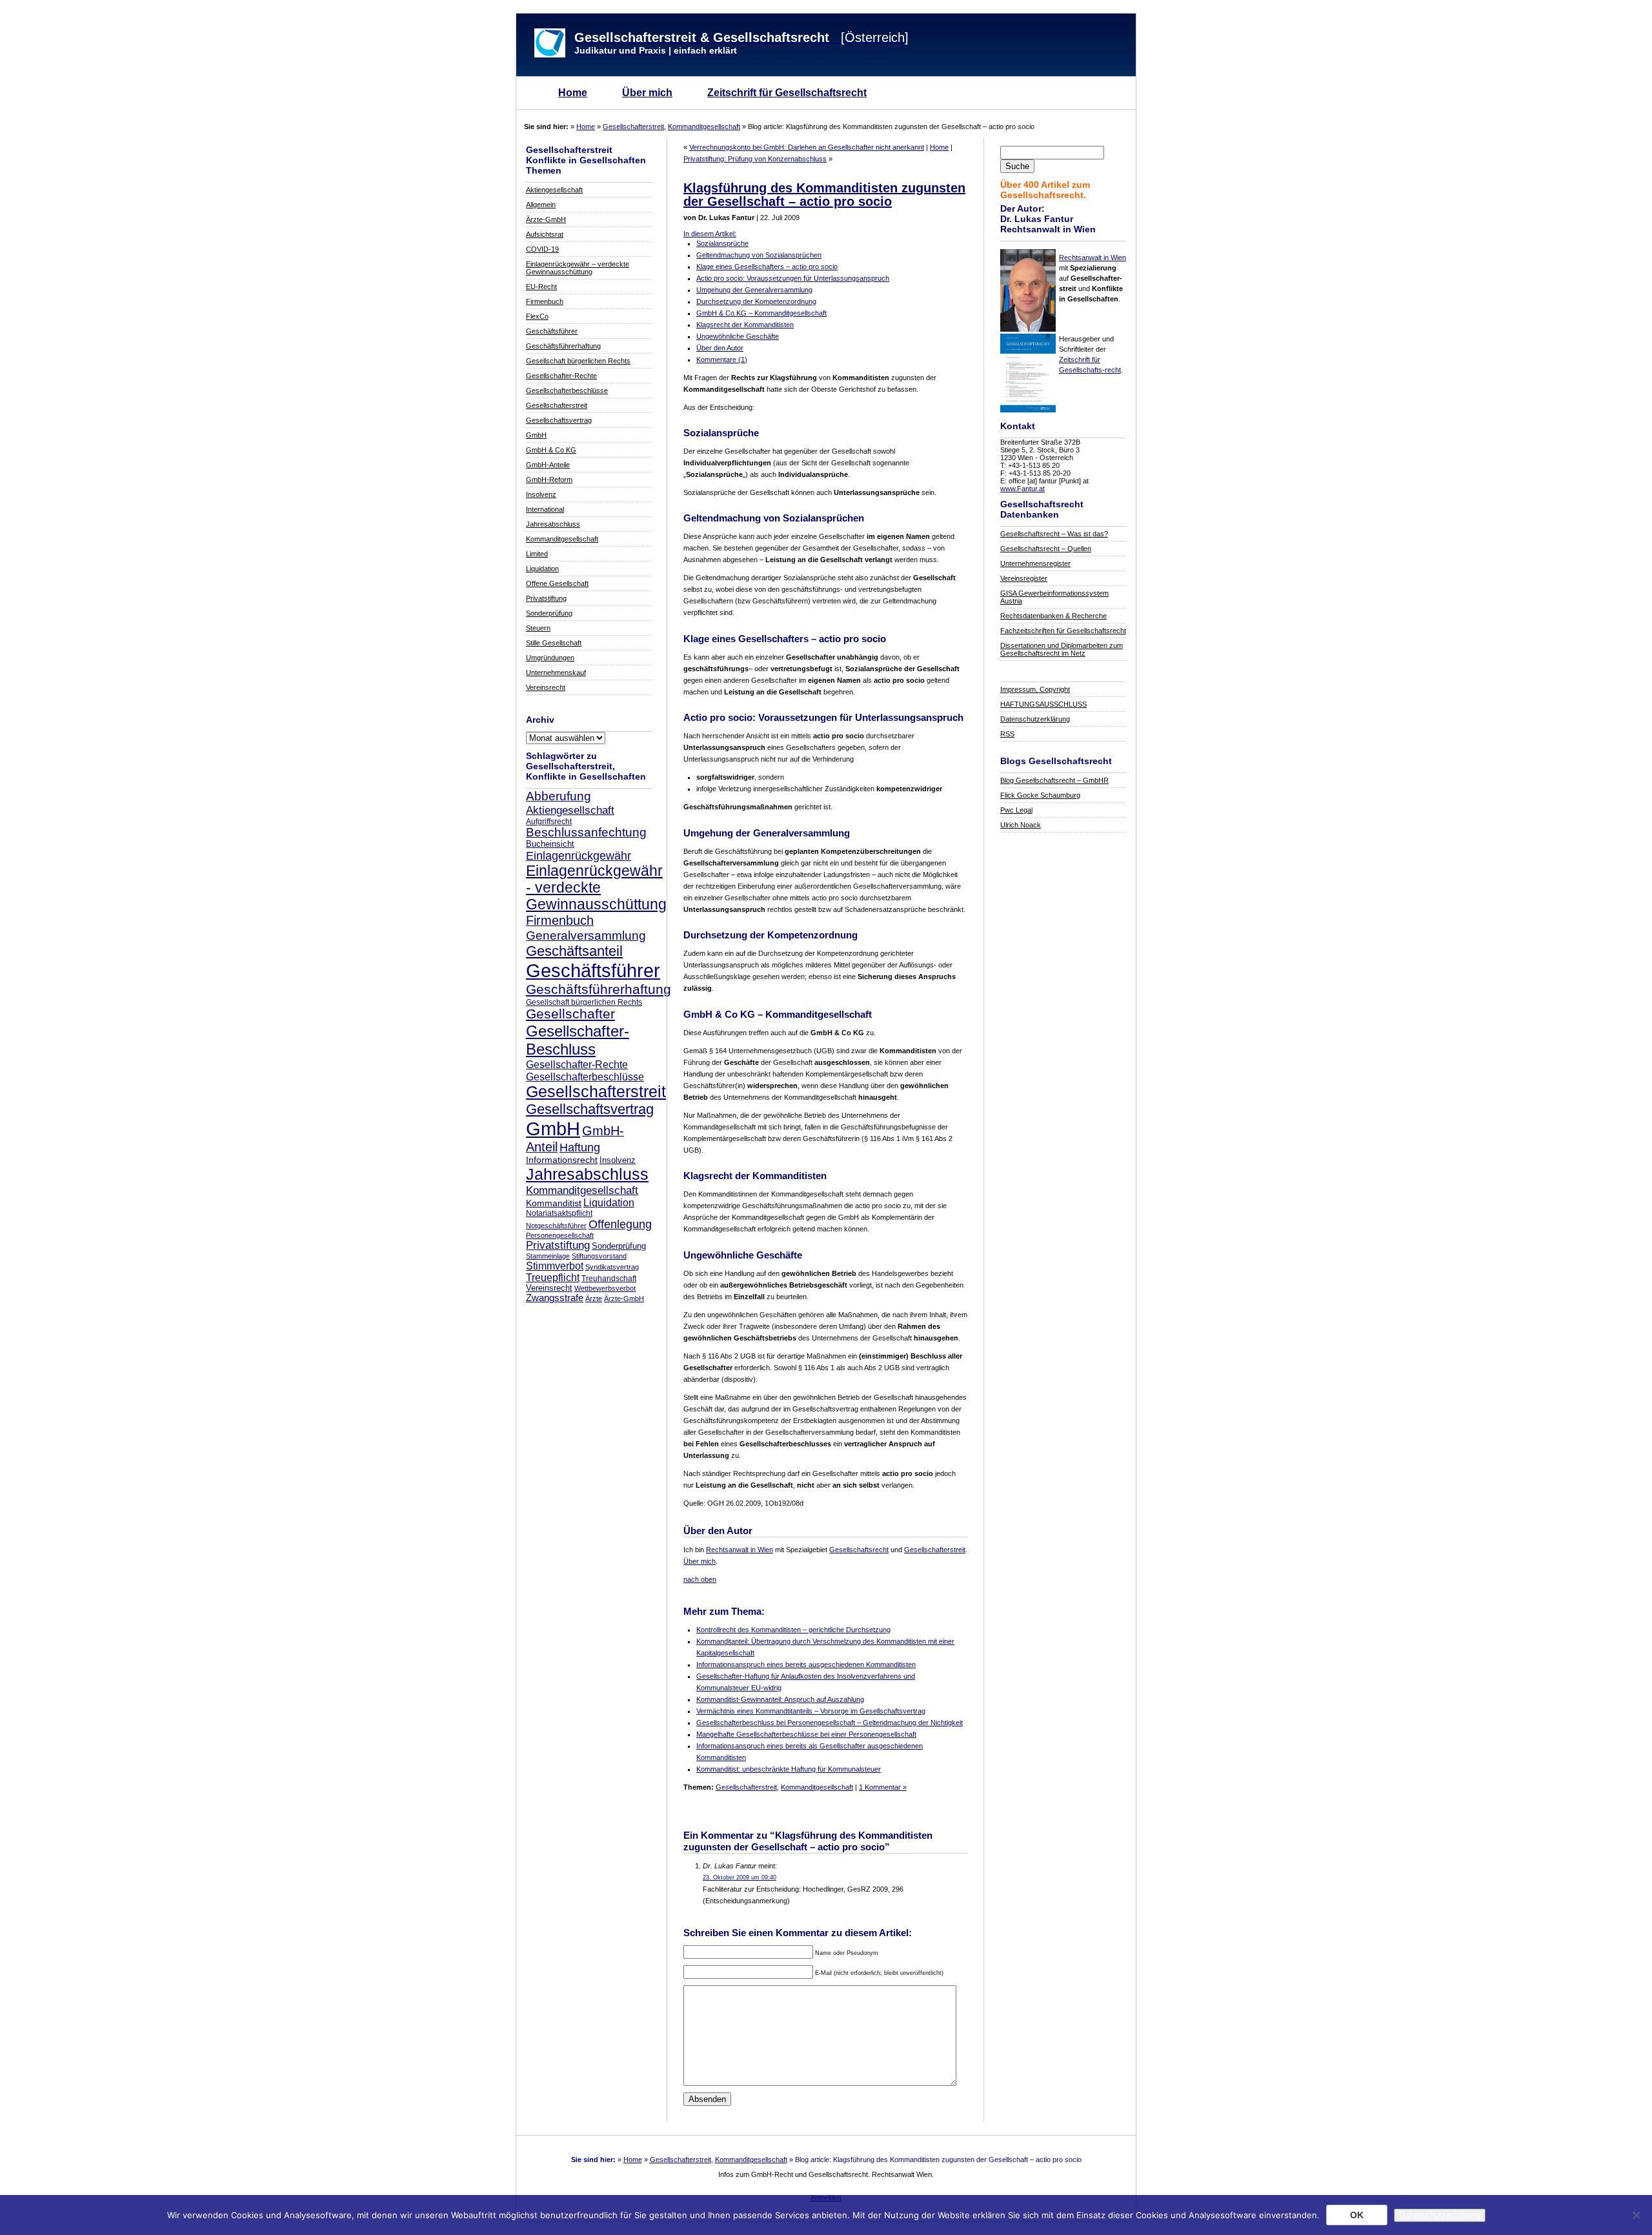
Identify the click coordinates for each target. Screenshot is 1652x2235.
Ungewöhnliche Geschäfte (738, 336)
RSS (1007, 734)
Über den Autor (720, 348)
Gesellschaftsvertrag (559, 420)
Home (573, 93)
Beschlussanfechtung (586, 832)
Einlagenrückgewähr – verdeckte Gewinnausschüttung (578, 268)
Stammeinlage (548, 1256)
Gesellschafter (570, 1014)
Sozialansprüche (722, 243)
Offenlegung (620, 1224)
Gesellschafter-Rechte (561, 376)
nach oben (700, 1579)
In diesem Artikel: (710, 234)
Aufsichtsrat (545, 234)
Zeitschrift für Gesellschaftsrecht (787, 93)
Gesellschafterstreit (633, 126)
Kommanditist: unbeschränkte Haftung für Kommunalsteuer (789, 1769)
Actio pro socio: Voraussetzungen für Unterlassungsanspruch (793, 278)
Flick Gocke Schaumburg (1040, 795)
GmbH (536, 435)
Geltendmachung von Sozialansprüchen (759, 255)
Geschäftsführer (552, 331)
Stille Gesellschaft (554, 643)
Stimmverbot (555, 1266)
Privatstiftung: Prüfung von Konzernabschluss (755, 159)
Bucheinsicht (550, 844)
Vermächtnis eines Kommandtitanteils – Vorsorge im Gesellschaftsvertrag (811, 1711)
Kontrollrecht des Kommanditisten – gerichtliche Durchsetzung (793, 1630)
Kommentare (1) (722, 359)
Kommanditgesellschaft (704, 126)
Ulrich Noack (1021, 825)
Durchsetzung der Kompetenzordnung (756, 301)
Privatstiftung (546, 598)
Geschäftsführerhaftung (563, 346)
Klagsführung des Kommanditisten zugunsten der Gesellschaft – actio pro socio (824, 195)
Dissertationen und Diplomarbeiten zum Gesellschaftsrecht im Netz (1062, 649)
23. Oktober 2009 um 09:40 (740, 1877)
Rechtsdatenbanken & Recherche (1053, 616)
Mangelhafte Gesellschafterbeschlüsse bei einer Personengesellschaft (806, 1734)
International (545, 509)
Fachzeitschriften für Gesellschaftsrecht (1063, 631)
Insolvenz (541, 494)
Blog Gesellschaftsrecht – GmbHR (1054, 780)
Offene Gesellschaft (557, 583)
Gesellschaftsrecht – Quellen (1046, 549)
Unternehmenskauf (556, 673)
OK (1357, 2215)
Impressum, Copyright (1035, 689)
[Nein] (1636, 2215)
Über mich (647, 93)
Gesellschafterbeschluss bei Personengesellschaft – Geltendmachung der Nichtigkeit (830, 1723)
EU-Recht (541, 287)
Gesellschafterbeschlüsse (567, 390)
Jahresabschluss (553, 524)
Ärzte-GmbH (546, 219)
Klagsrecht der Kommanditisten (745, 325)
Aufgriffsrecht (549, 821)
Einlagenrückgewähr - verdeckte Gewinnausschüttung (596, 888)
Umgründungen (550, 658)
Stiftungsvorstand (599, 1256)
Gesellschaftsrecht (859, 1550)
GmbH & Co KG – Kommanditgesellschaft (761, 313)
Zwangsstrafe (555, 1298)
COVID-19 (542, 249)
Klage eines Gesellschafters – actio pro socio (767, 267)
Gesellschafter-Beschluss (578, 1040)
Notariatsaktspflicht (559, 1213)
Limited (537, 554)
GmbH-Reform (549, 480)
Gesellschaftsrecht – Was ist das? (1054, 534)
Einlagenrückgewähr (579, 855)
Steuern (538, 628)
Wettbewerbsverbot (605, 1288)
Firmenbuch (545, 301)
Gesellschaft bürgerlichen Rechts (578, 361)
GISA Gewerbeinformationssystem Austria (1054, 597)
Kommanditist (554, 1203)
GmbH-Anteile (548, 465)
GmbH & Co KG (551, 450)
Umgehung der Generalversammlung (754, 290)
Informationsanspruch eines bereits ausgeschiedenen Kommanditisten (806, 1664)
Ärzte (594, 1299)
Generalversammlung (586, 935)
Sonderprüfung (549, 613)
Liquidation (542, 569)
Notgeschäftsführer (556, 1226)
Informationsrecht (562, 1160)
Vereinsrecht (546, 687)
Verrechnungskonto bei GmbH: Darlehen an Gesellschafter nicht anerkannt (807, 147)
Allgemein (541, 205)
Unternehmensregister (1035, 563)
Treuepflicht (553, 1278)
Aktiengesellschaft (554, 190)
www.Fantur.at (1022, 489)
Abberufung (559, 796)
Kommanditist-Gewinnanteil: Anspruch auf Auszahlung (780, 1699)
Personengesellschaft (560, 1235)
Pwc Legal (1016, 810)
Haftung (580, 1148)
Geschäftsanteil (574, 951)
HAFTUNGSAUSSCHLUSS (1043, 704)
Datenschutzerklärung (1035, 719)
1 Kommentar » (883, 1787)
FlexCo (537, 316)
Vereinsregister (1024, 578)
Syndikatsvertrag (612, 1267)
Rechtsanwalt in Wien (1093, 258)
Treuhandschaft (609, 1278)
